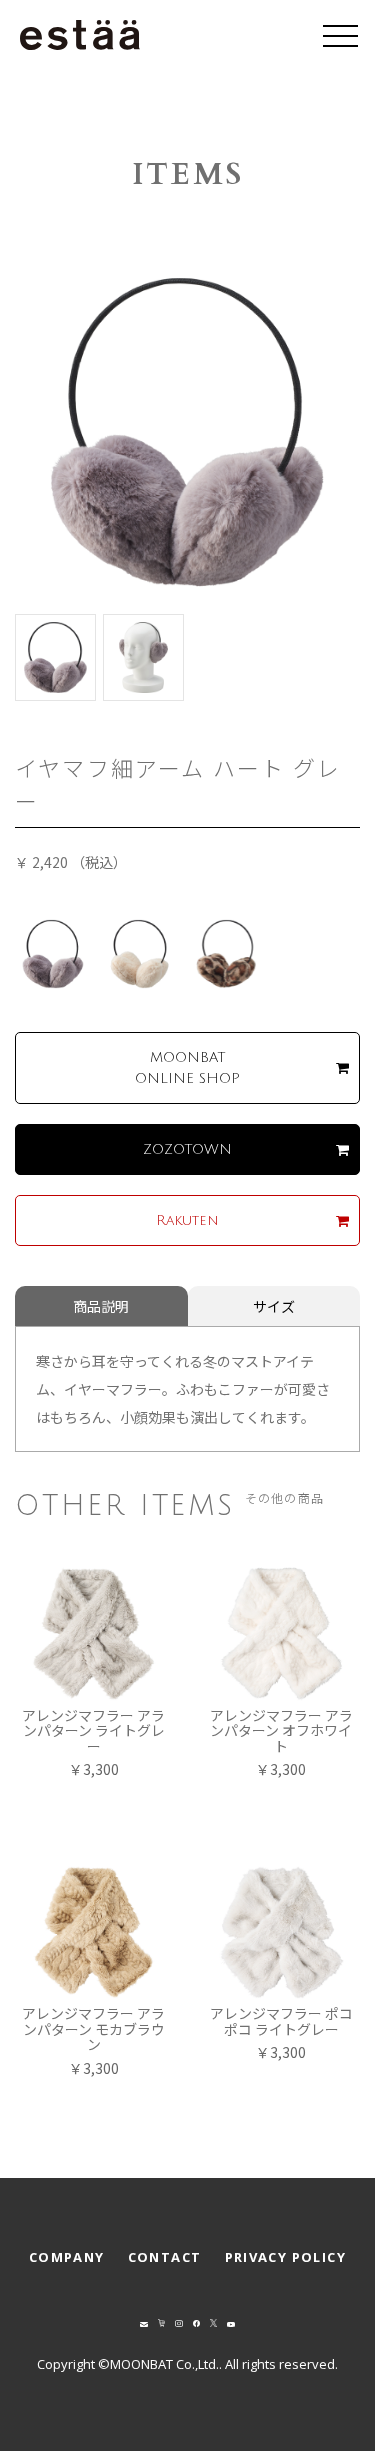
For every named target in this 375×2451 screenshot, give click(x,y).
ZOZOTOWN (187, 1149)
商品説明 (101, 1306)
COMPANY (67, 2257)
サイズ (274, 1306)
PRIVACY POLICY (286, 2257)
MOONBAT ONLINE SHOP (187, 1068)
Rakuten (187, 1220)
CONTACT (165, 2257)
